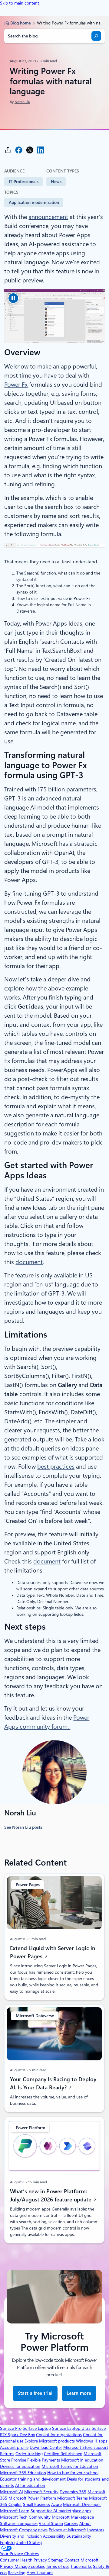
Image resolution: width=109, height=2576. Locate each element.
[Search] (96, 36)
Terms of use (58, 2566)
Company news (33, 2530)
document (29, 1262)
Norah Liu (22, 102)
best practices (56, 1467)
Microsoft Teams (73, 2498)
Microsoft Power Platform (32, 2498)
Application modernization (34, 202)
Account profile (14, 2447)
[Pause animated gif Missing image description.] (13, 298)
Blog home (20, 23)
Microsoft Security (41, 2492)
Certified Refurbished (63, 2454)
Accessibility (54, 2536)
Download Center (46, 2447)
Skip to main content (20, 3)
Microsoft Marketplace (73, 2517)
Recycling (17, 2573)
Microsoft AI (12, 2492)
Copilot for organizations (59, 2435)
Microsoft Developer (82, 2504)
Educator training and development (33, 2479)
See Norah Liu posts (23, 1827)
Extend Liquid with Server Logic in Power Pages (53, 1952)
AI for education (30, 2485)
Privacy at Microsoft (67, 2530)
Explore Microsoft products (50, 2441)
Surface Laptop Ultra (71, 2428)
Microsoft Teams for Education (70, 2466)
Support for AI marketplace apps (61, 2511)
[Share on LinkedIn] (41, 150)
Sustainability (79, 2536)
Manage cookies (30, 2566)
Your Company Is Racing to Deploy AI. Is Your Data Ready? (53, 2083)
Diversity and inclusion (21, 2536)
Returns (7, 2454)
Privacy (7, 2566)
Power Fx (16, 385)
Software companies (19, 2523)
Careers (71, 2523)
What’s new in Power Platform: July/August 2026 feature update (51, 2195)
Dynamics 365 (73, 2492)
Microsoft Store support (86, 2447)
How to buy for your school (73, 2473)
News (56, 182)
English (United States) (21, 2542)
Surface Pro (11, 2428)
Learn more (79, 2396)
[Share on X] (30, 150)
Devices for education (20, 2466)
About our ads (40, 2573)
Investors (96, 2530)
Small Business (36, 2504)
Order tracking (29, 2454)
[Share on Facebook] (19, 150)
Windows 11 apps (92, 2441)
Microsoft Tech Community (25, 2517)
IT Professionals (24, 182)
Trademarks (81, 2566)
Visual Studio (51, 2523)
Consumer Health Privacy (23, 2560)
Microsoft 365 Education (23, 2473)
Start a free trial (35, 2393)
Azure (56, 2504)
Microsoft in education (82, 2460)
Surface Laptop (37, 2428)
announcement (48, 217)
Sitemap (56, 2560)
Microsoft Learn (15, 2511)
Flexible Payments (44, 2460)
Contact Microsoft (81, 2560)
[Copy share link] (8, 150)
